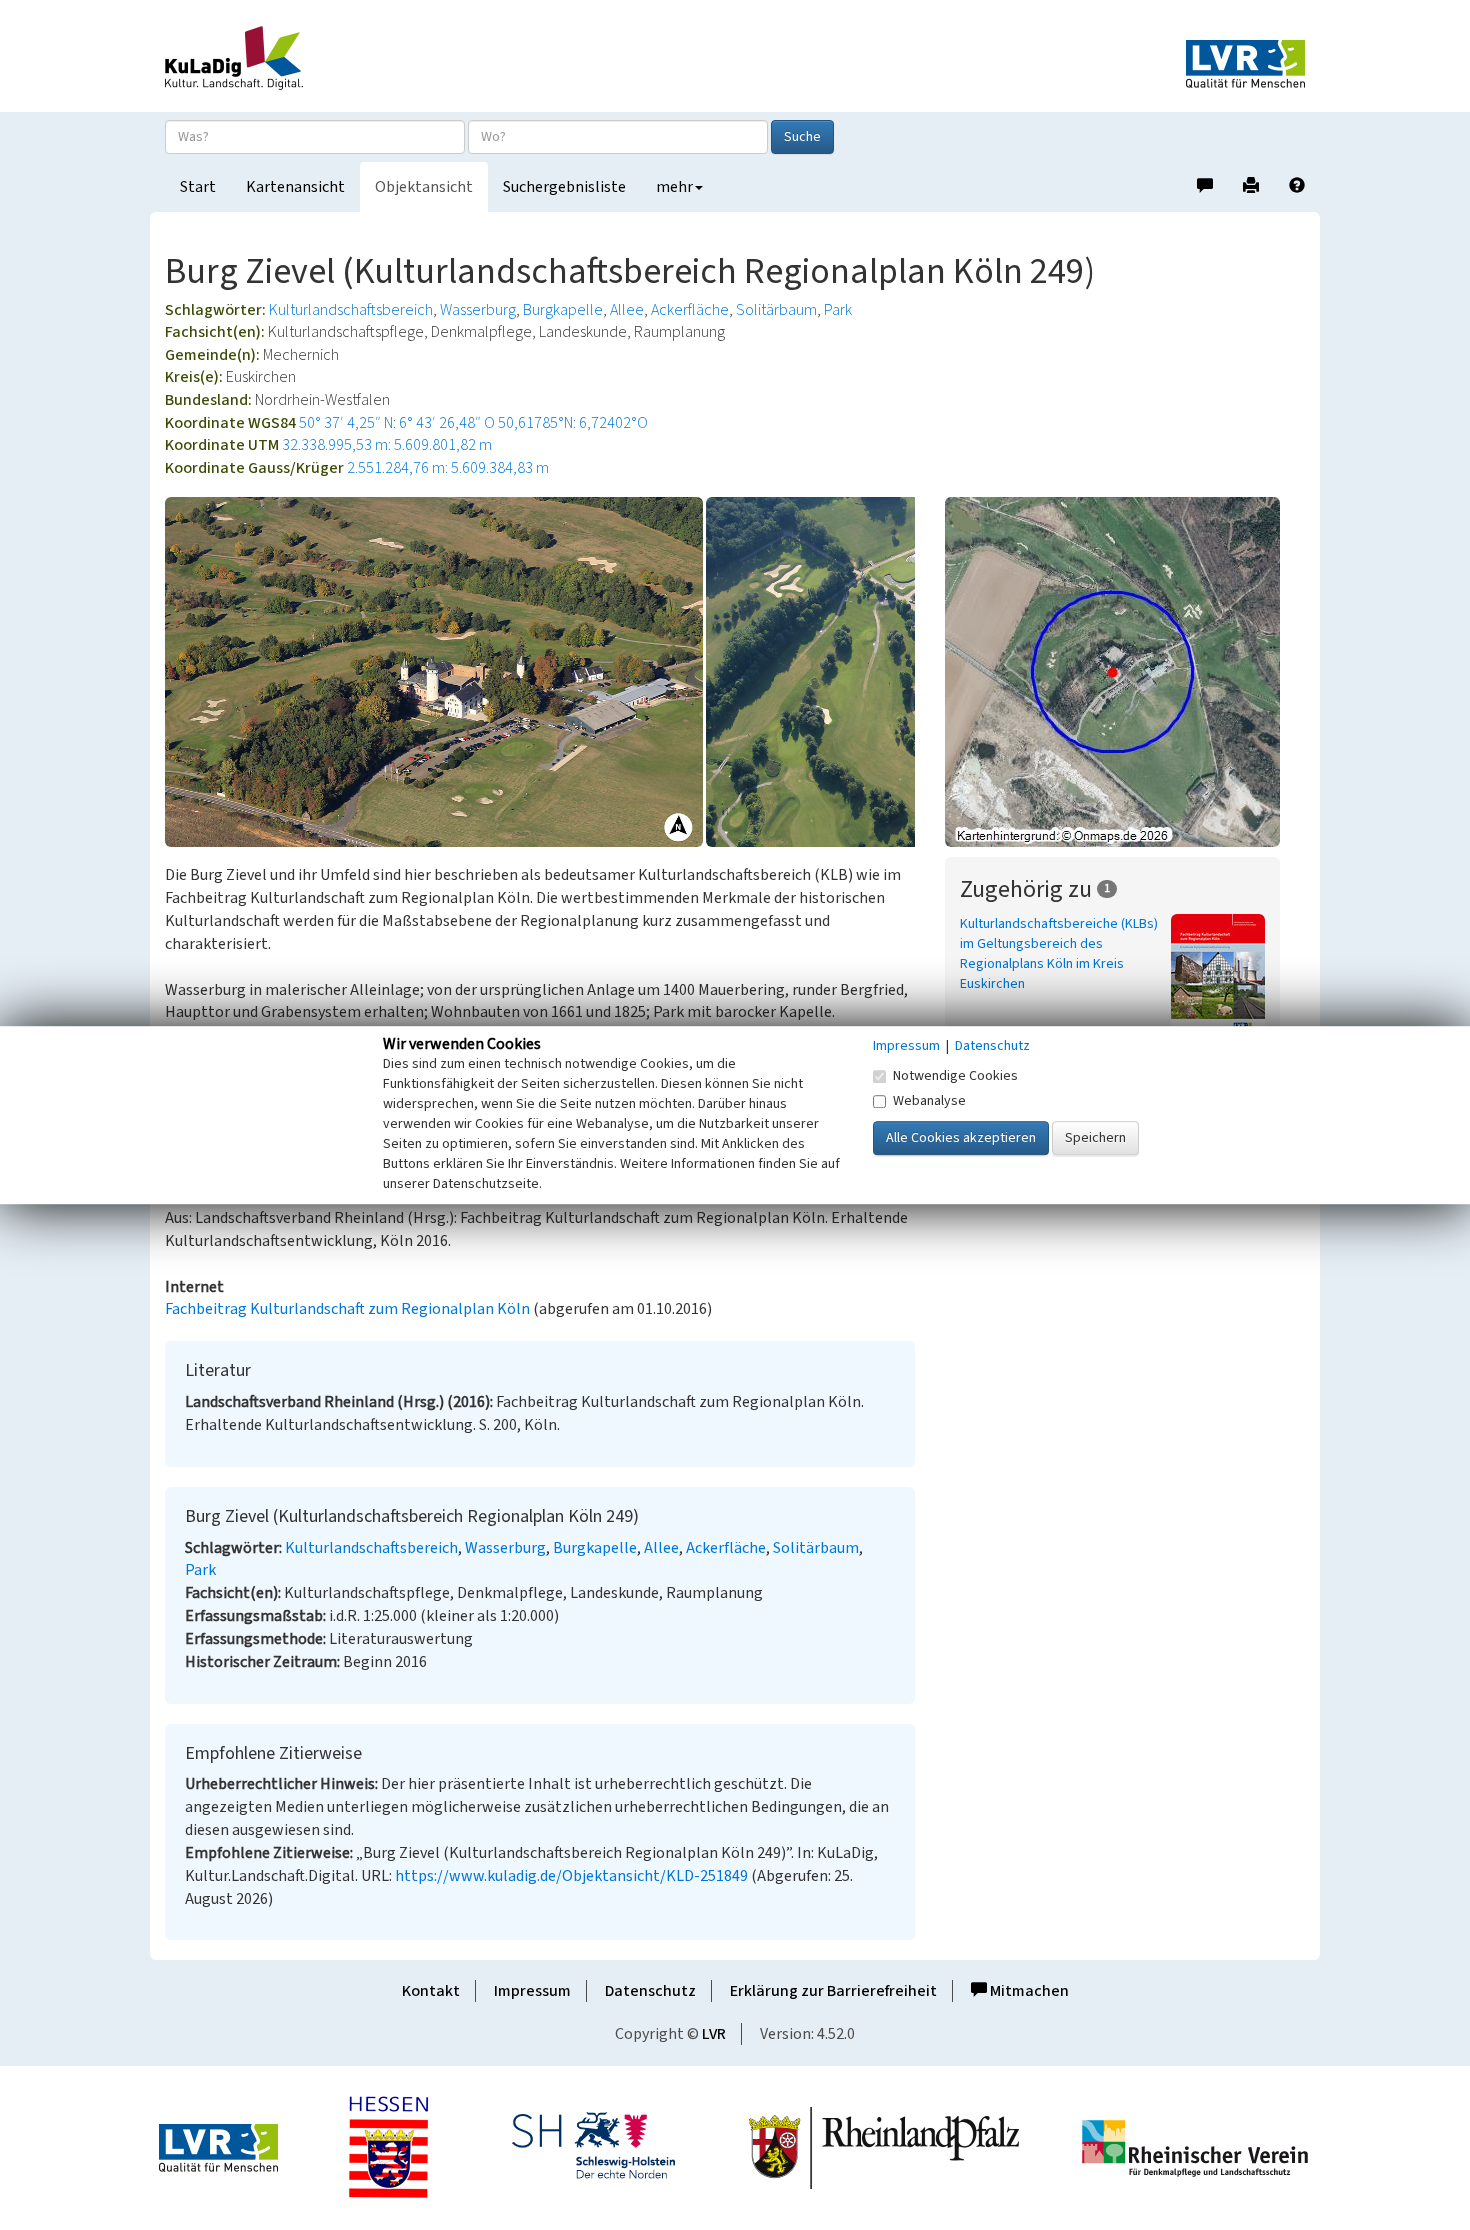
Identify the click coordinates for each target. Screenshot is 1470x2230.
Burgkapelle (563, 310)
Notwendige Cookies (955, 1076)
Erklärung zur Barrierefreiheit (833, 1991)
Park (838, 310)
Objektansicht (424, 187)
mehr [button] (674, 187)
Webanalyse (929, 1101)
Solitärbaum (776, 310)
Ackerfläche (690, 310)
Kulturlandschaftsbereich (351, 310)
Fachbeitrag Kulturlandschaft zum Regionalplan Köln (347, 1309)
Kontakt (431, 1991)
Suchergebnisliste (564, 187)
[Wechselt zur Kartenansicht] (1125, 672)
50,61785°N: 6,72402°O (573, 423)
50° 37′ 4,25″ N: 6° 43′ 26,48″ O (397, 423)
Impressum (532, 1991)
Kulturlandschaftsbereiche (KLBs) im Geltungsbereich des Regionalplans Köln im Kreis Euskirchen (1059, 954)
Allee (627, 310)
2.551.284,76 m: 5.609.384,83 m (448, 468)
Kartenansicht (295, 187)
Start (198, 187)
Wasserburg (478, 310)
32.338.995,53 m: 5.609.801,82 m (387, 445)
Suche (802, 137)
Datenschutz (650, 1991)
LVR (714, 2034)
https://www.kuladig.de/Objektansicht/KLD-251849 (571, 1876)
